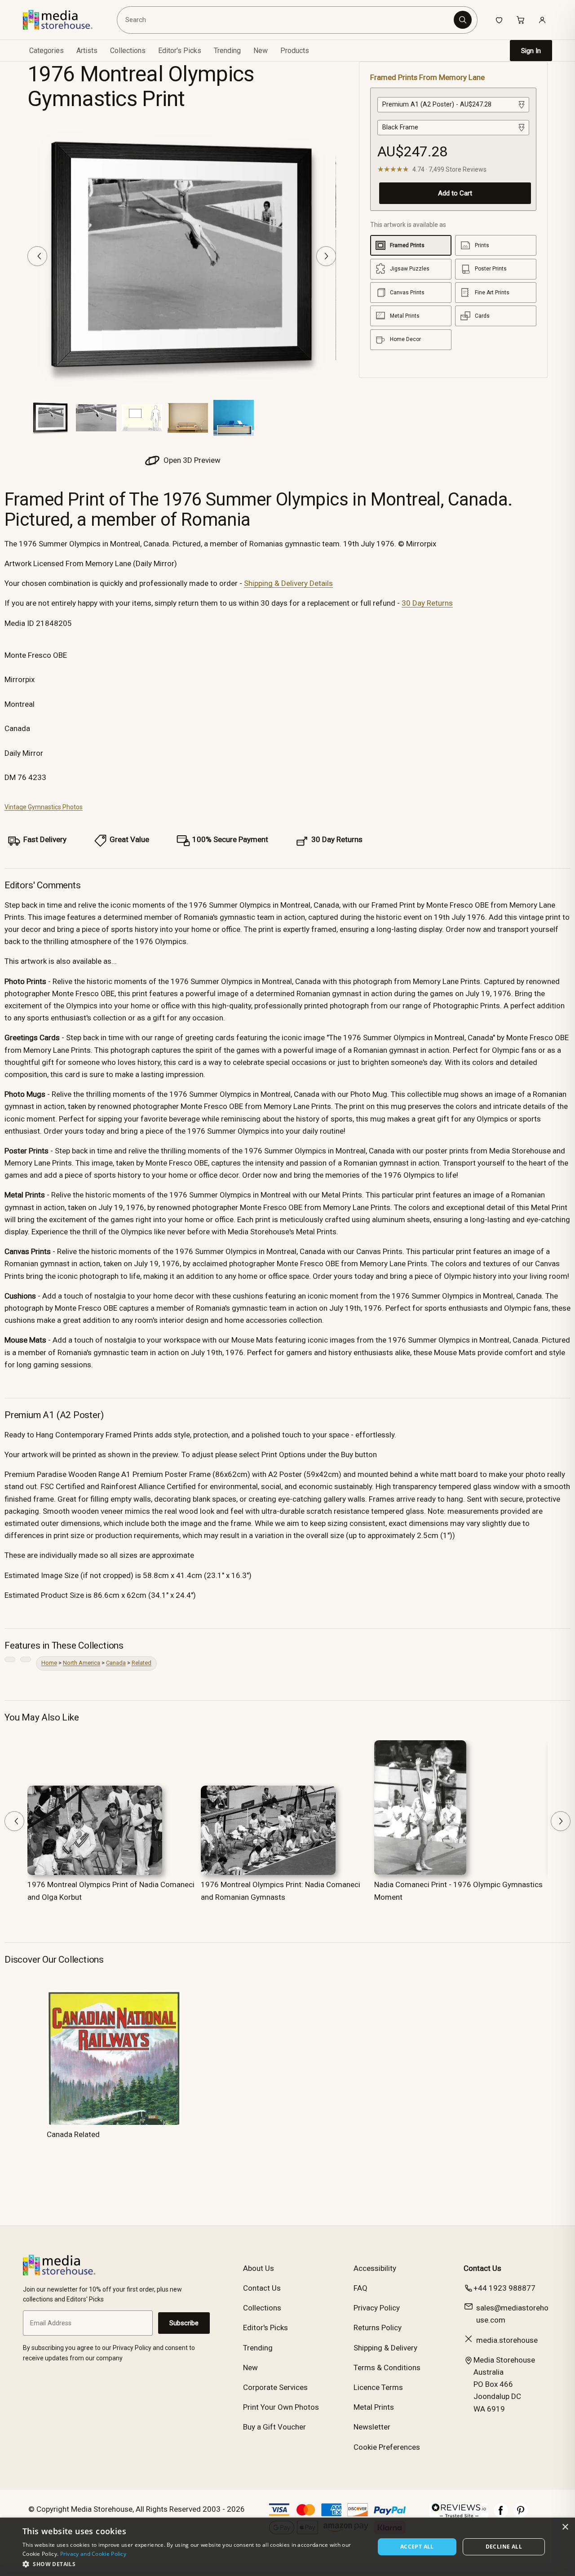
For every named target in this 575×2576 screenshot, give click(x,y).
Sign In (531, 51)
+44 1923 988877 (504, 2288)
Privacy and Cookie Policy (93, 2554)
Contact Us (262, 2288)
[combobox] (287, 20)
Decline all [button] (504, 2547)
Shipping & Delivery (385, 2348)
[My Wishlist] (499, 20)
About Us (259, 2268)
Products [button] (295, 51)
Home (49, 1663)
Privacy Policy (377, 2308)
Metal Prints (374, 2407)
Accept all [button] (417, 2547)
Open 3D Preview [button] (191, 460)
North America (82, 1663)
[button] (193, 2564)
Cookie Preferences (387, 2447)
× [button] (565, 2527)
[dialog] (287, 2547)
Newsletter (372, 2427)
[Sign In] (542, 20)
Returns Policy (378, 2328)
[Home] (64, 20)
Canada (116, 1663)
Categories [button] (46, 51)
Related (142, 1663)
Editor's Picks (180, 51)
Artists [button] (87, 51)
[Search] (463, 20)
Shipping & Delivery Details (288, 583)
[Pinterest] (521, 2515)
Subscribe (184, 2323)
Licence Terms (378, 2387)
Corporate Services (275, 2387)
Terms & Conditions (387, 2368)
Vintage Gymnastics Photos (44, 807)
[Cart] (521, 20)
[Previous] (37, 256)
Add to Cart (455, 193)
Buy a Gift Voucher (274, 2427)
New (261, 51)
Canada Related (73, 2134)
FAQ (360, 2288)
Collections (128, 51)
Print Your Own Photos (281, 2407)
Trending (227, 51)
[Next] (326, 256)
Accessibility (375, 2268)
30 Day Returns (427, 603)
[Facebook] (501, 2515)
